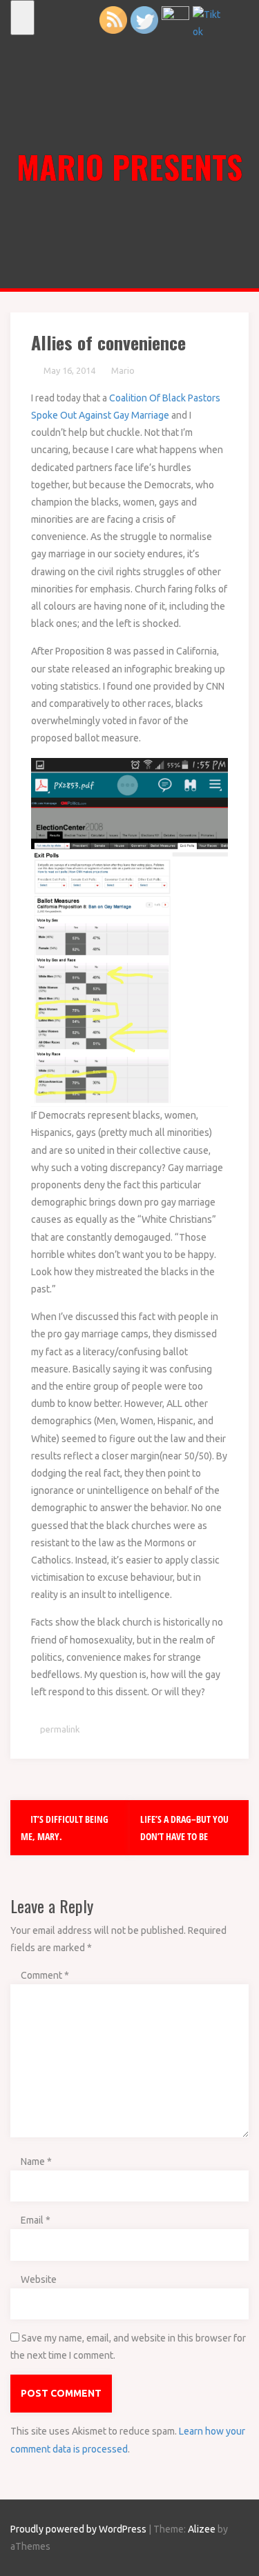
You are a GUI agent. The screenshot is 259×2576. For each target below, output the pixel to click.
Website (39, 2279)
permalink (59, 1729)
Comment (45, 1975)
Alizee (202, 2529)
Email (36, 2220)
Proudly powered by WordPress (78, 2529)
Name (36, 2161)
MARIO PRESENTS (129, 166)
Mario (123, 370)
